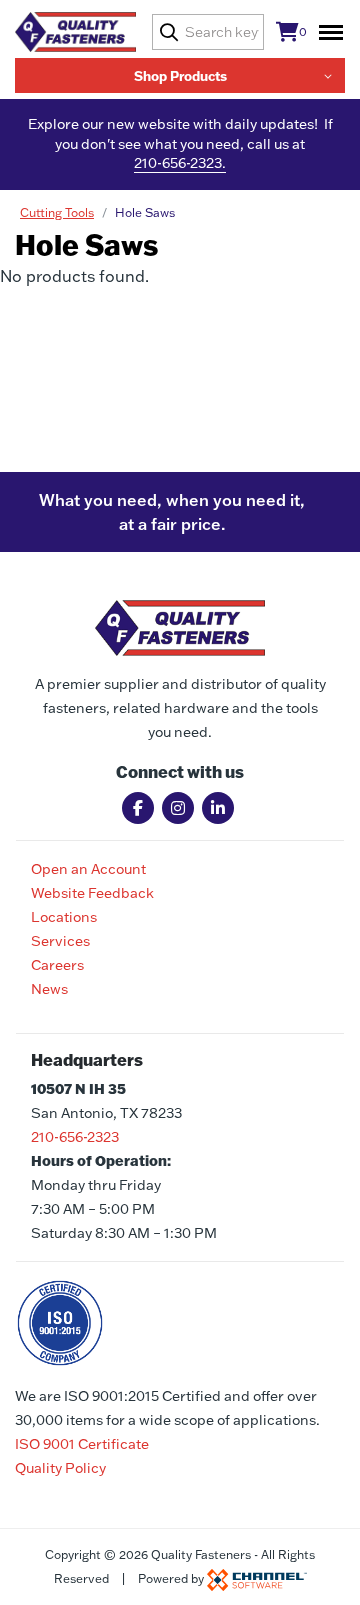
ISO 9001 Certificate (82, 1444)
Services (60, 941)
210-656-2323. (180, 163)
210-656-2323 (75, 1137)
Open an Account (88, 869)
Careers (57, 965)
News (49, 989)
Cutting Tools (57, 212)
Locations (64, 917)
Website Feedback (92, 893)
